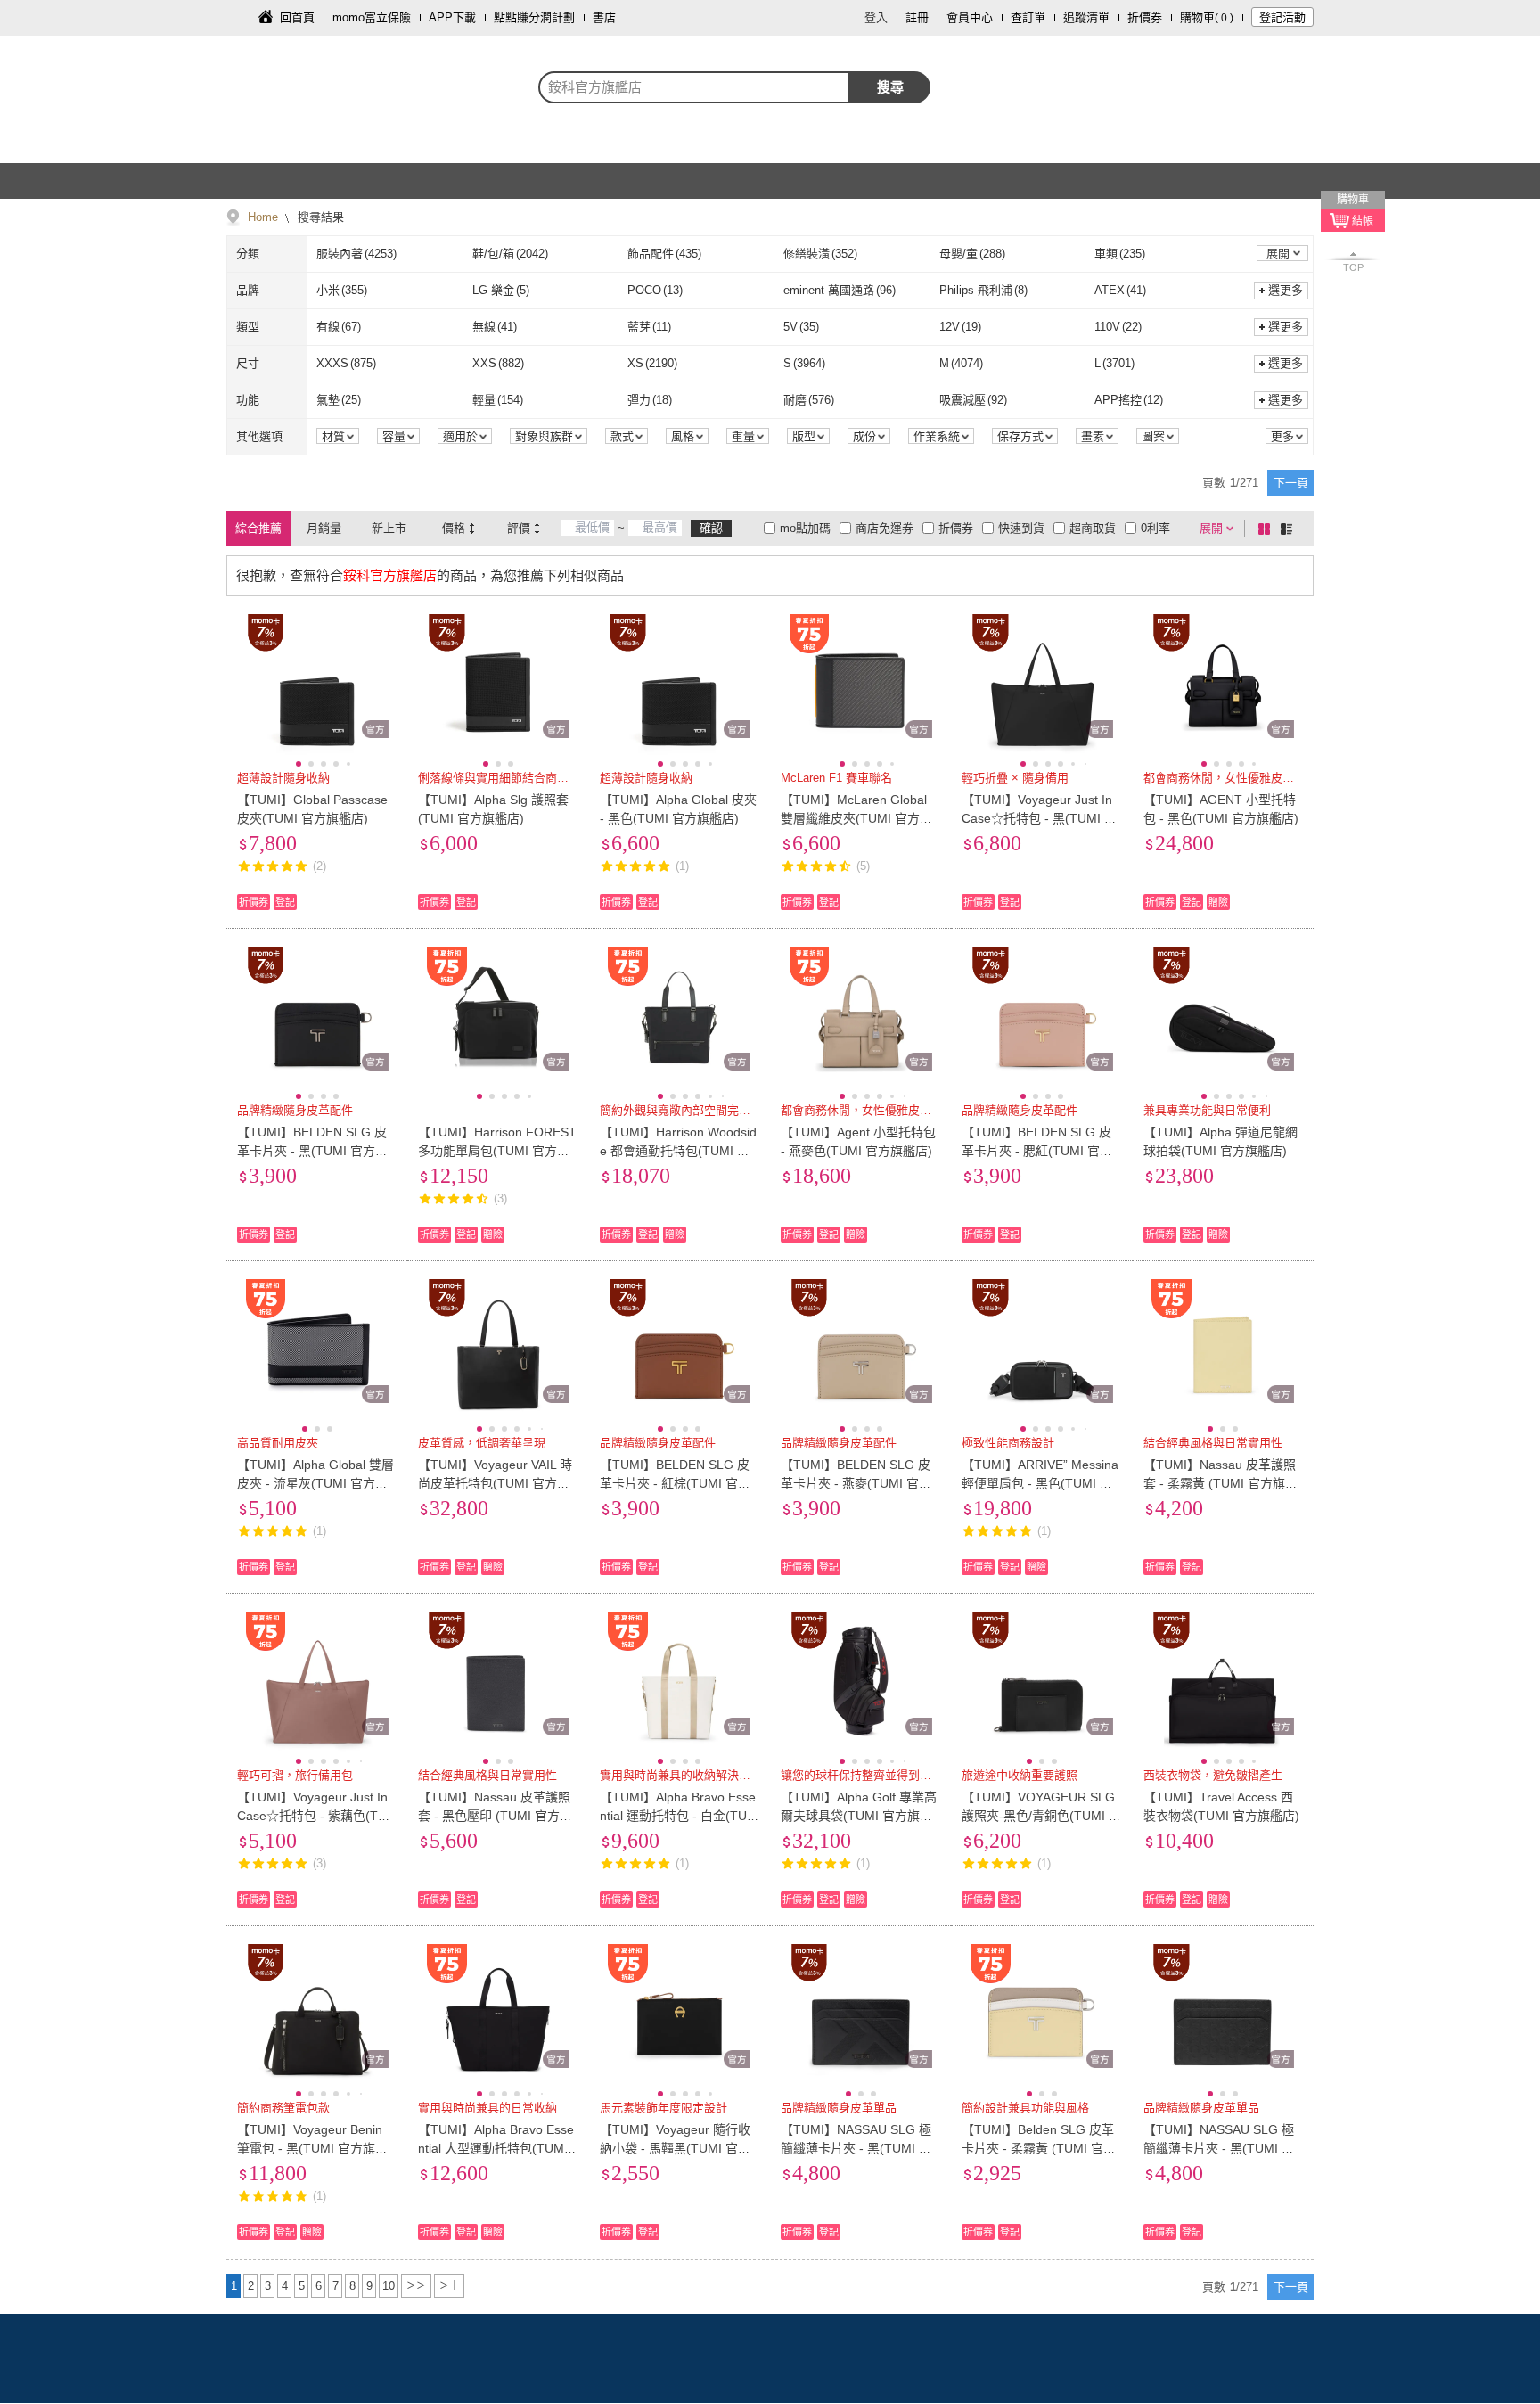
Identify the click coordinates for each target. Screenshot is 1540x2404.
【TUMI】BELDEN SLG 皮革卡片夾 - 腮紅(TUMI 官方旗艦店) (1037, 1151)
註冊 (917, 17)
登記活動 (1282, 17)
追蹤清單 (1086, 17)
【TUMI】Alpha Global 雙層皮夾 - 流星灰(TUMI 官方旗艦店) (315, 1483)
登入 (876, 17)
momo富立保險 (372, 17)
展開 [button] (1278, 254)
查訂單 (1028, 17)
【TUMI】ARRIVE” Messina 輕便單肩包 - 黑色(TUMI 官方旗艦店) (1040, 1483)
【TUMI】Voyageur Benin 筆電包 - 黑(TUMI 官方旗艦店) (312, 2148)
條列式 (1290, 529)
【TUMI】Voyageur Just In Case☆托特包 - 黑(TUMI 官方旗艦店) (1039, 818)
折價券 (1145, 17)
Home (263, 217)
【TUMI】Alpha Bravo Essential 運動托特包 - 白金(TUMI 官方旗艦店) (679, 1816)
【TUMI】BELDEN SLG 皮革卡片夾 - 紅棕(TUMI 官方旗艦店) (675, 1483)
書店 (604, 17)
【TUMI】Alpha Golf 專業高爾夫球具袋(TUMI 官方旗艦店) (859, 1816)
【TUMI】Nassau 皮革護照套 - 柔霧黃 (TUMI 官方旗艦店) (1221, 1483)
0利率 (1155, 528)
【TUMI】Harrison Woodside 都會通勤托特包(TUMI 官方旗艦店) (678, 1151)
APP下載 (452, 17)
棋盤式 (1267, 529)
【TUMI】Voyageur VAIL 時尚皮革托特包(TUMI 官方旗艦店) (495, 1483)
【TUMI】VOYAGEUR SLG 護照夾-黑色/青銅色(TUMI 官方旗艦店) (1041, 1816)
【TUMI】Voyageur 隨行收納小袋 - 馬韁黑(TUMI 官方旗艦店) (675, 2148)
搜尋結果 (319, 217)
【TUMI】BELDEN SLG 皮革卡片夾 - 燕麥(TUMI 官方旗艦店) (856, 1483)
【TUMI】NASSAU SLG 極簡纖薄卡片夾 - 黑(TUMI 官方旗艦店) (856, 2148)
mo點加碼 (805, 528)
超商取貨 (1093, 528)
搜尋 (890, 87)
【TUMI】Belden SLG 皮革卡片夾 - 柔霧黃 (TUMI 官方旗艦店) (1039, 2148)
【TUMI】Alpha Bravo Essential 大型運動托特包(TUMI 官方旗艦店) (496, 2148)
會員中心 (970, 17)
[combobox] (694, 87)
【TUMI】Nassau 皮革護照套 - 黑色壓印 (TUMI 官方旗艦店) (495, 1816)
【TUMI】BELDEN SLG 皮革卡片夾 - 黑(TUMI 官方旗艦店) (312, 1151)
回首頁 (297, 17)
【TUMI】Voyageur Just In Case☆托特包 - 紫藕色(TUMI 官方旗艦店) (312, 1816)
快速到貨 (1021, 528)
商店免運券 (885, 528)
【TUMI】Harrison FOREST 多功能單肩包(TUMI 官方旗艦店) (497, 1151)
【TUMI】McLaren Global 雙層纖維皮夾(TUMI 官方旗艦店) (856, 818)
